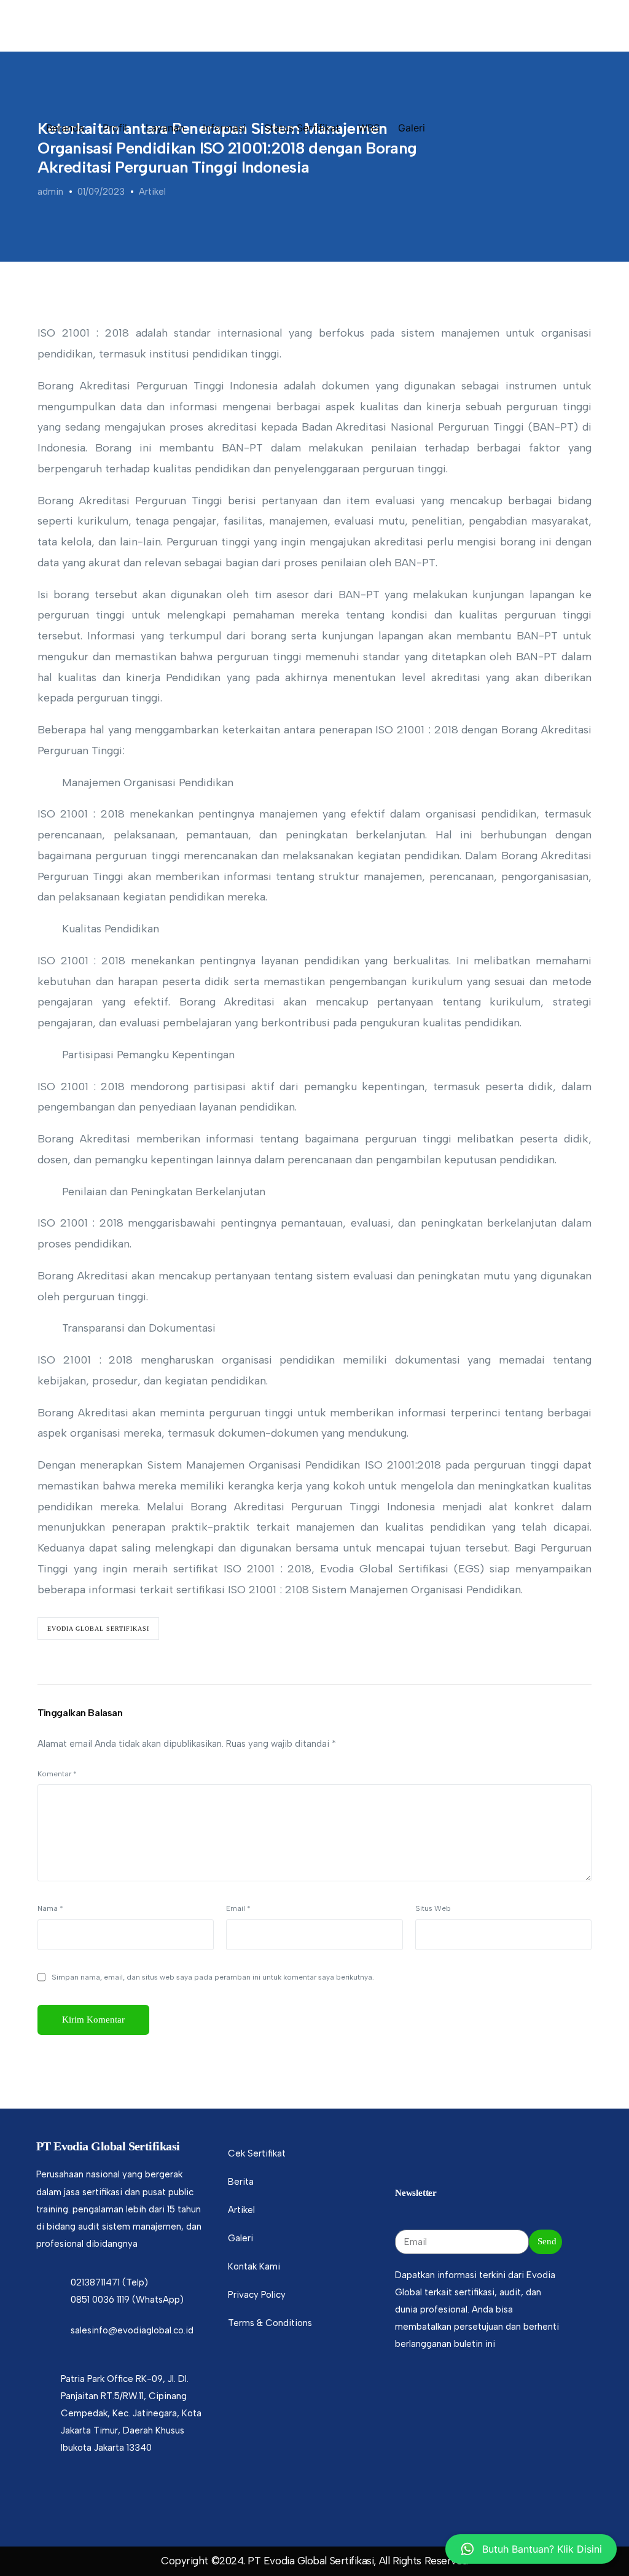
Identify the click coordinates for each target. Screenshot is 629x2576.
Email (238, 1908)
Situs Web (433, 1908)
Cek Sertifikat (257, 2153)
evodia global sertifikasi (98, 1629)
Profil (115, 128)
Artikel (152, 192)
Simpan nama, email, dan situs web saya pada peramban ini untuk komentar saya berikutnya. (213, 1977)
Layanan (165, 128)
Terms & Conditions (270, 2323)
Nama (50, 1908)
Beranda (65, 128)
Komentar (57, 1774)
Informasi (224, 128)
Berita (241, 2182)
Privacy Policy (257, 2295)
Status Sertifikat (302, 128)
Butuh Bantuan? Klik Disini (542, 2549)
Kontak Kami (254, 2266)
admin (50, 192)
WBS (369, 128)
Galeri (412, 128)
